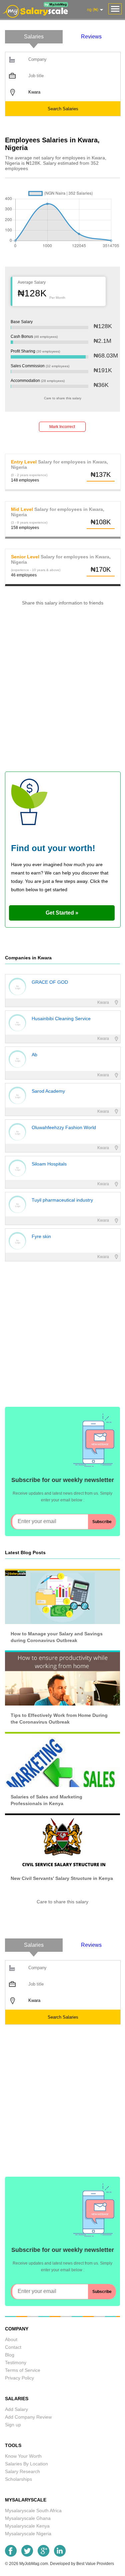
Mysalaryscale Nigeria (28, 2534)
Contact (13, 2347)
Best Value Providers (95, 2564)
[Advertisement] (62, 692)
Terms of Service (23, 2370)
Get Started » (62, 913)
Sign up (13, 2425)
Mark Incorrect (62, 427)
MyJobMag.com (34, 2564)
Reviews (91, 37)
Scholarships (18, 2479)
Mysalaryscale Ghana (28, 2518)
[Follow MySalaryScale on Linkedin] (60, 2555)
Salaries (34, 37)
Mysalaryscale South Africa (33, 2511)
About (11, 2339)
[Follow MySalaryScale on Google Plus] (43, 2555)
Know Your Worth (23, 2456)
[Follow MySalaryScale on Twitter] (27, 2555)
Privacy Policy (19, 2378)
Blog (10, 2355)
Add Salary (16, 2409)
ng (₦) (93, 10)
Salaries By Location (26, 2464)
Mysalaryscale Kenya (27, 2526)
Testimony (16, 2362)
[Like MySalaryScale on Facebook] (11, 2555)
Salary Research (22, 2471)
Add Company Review (28, 2417)
